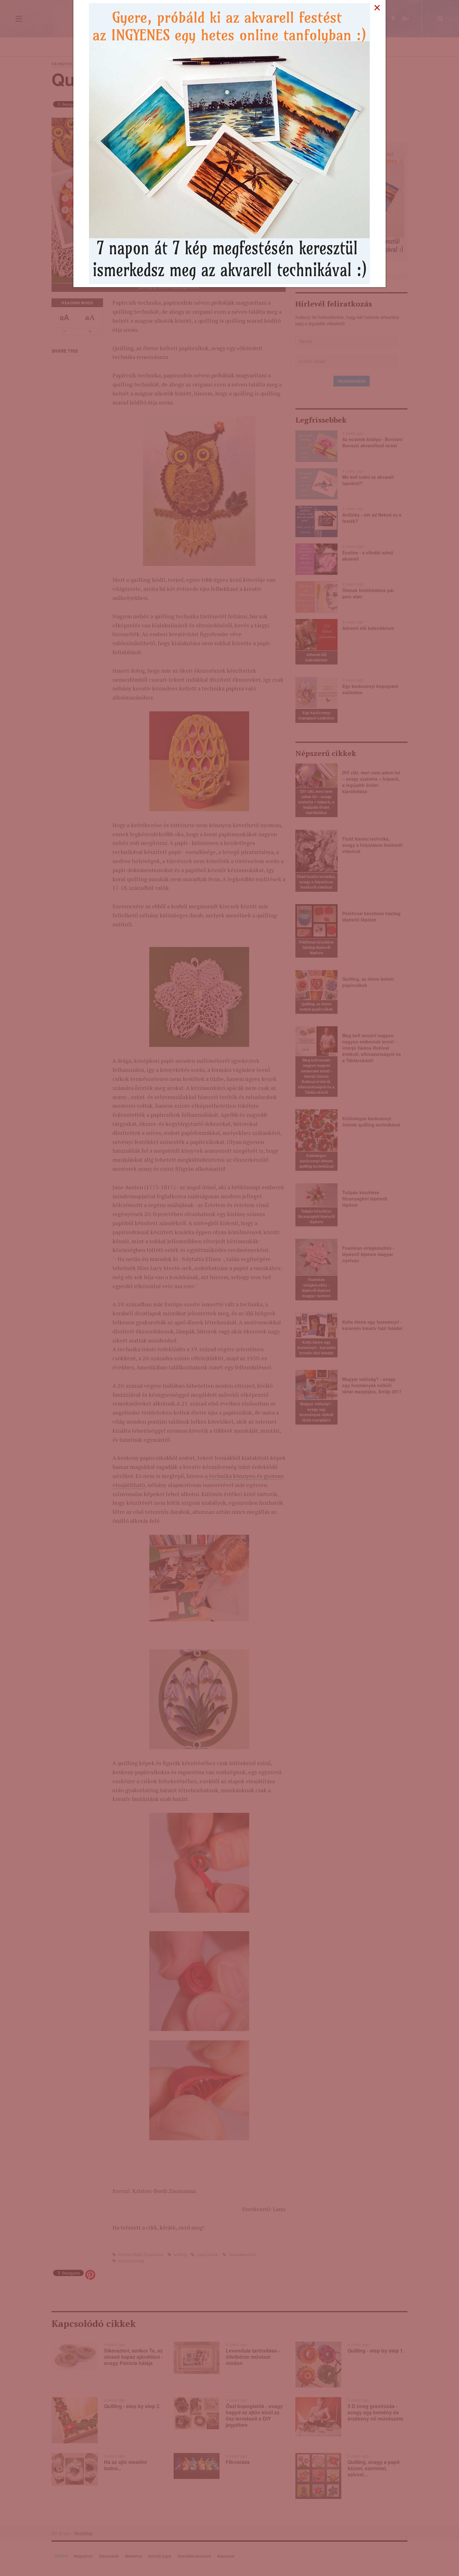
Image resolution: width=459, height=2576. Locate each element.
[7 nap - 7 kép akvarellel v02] (230, 143)
